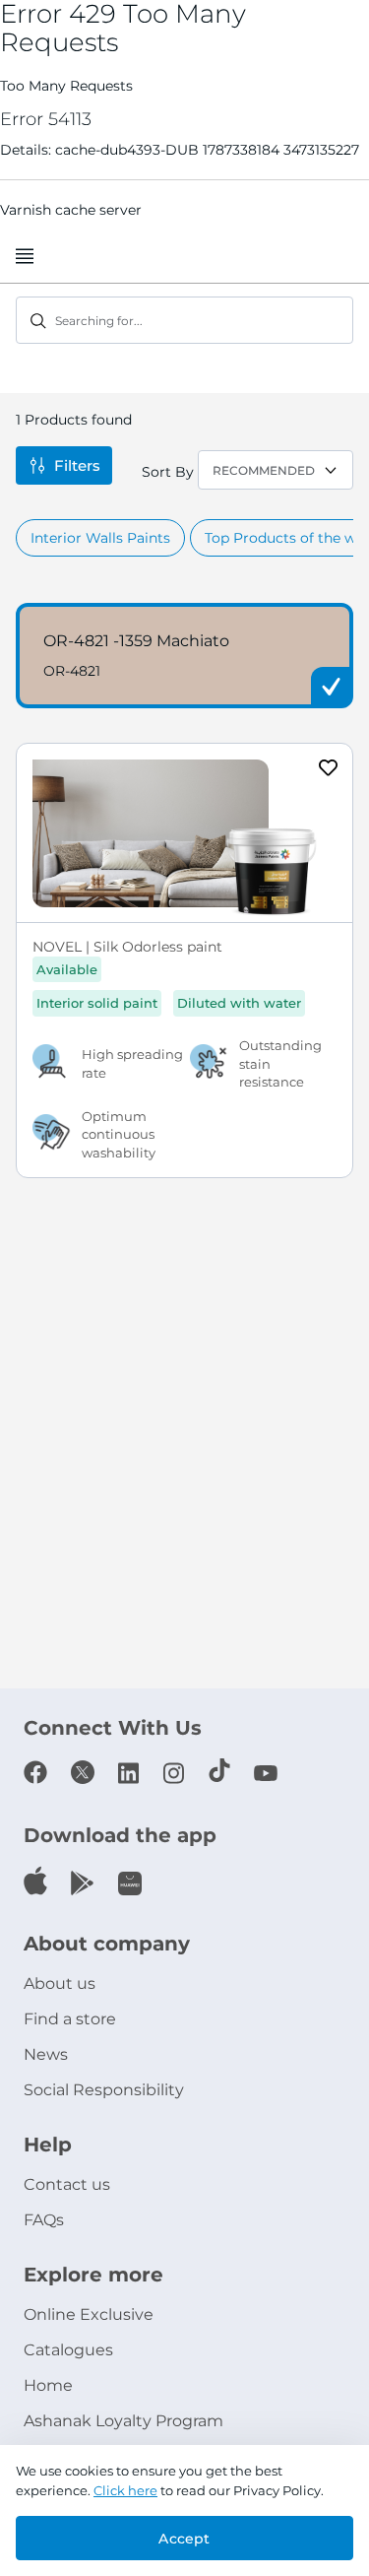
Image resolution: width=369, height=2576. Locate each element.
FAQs (44, 2220)
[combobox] (184, 320)
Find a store (70, 2019)
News (46, 2054)
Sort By (168, 472)
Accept (184, 2539)
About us (60, 1983)
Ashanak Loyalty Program (123, 2421)
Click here (125, 2490)
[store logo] (185, 257)
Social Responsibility (104, 2090)
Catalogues (68, 2350)
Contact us (67, 2184)
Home (48, 2385)
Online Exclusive (89, 2314)
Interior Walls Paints (100, 538)
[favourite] (329, 770)
